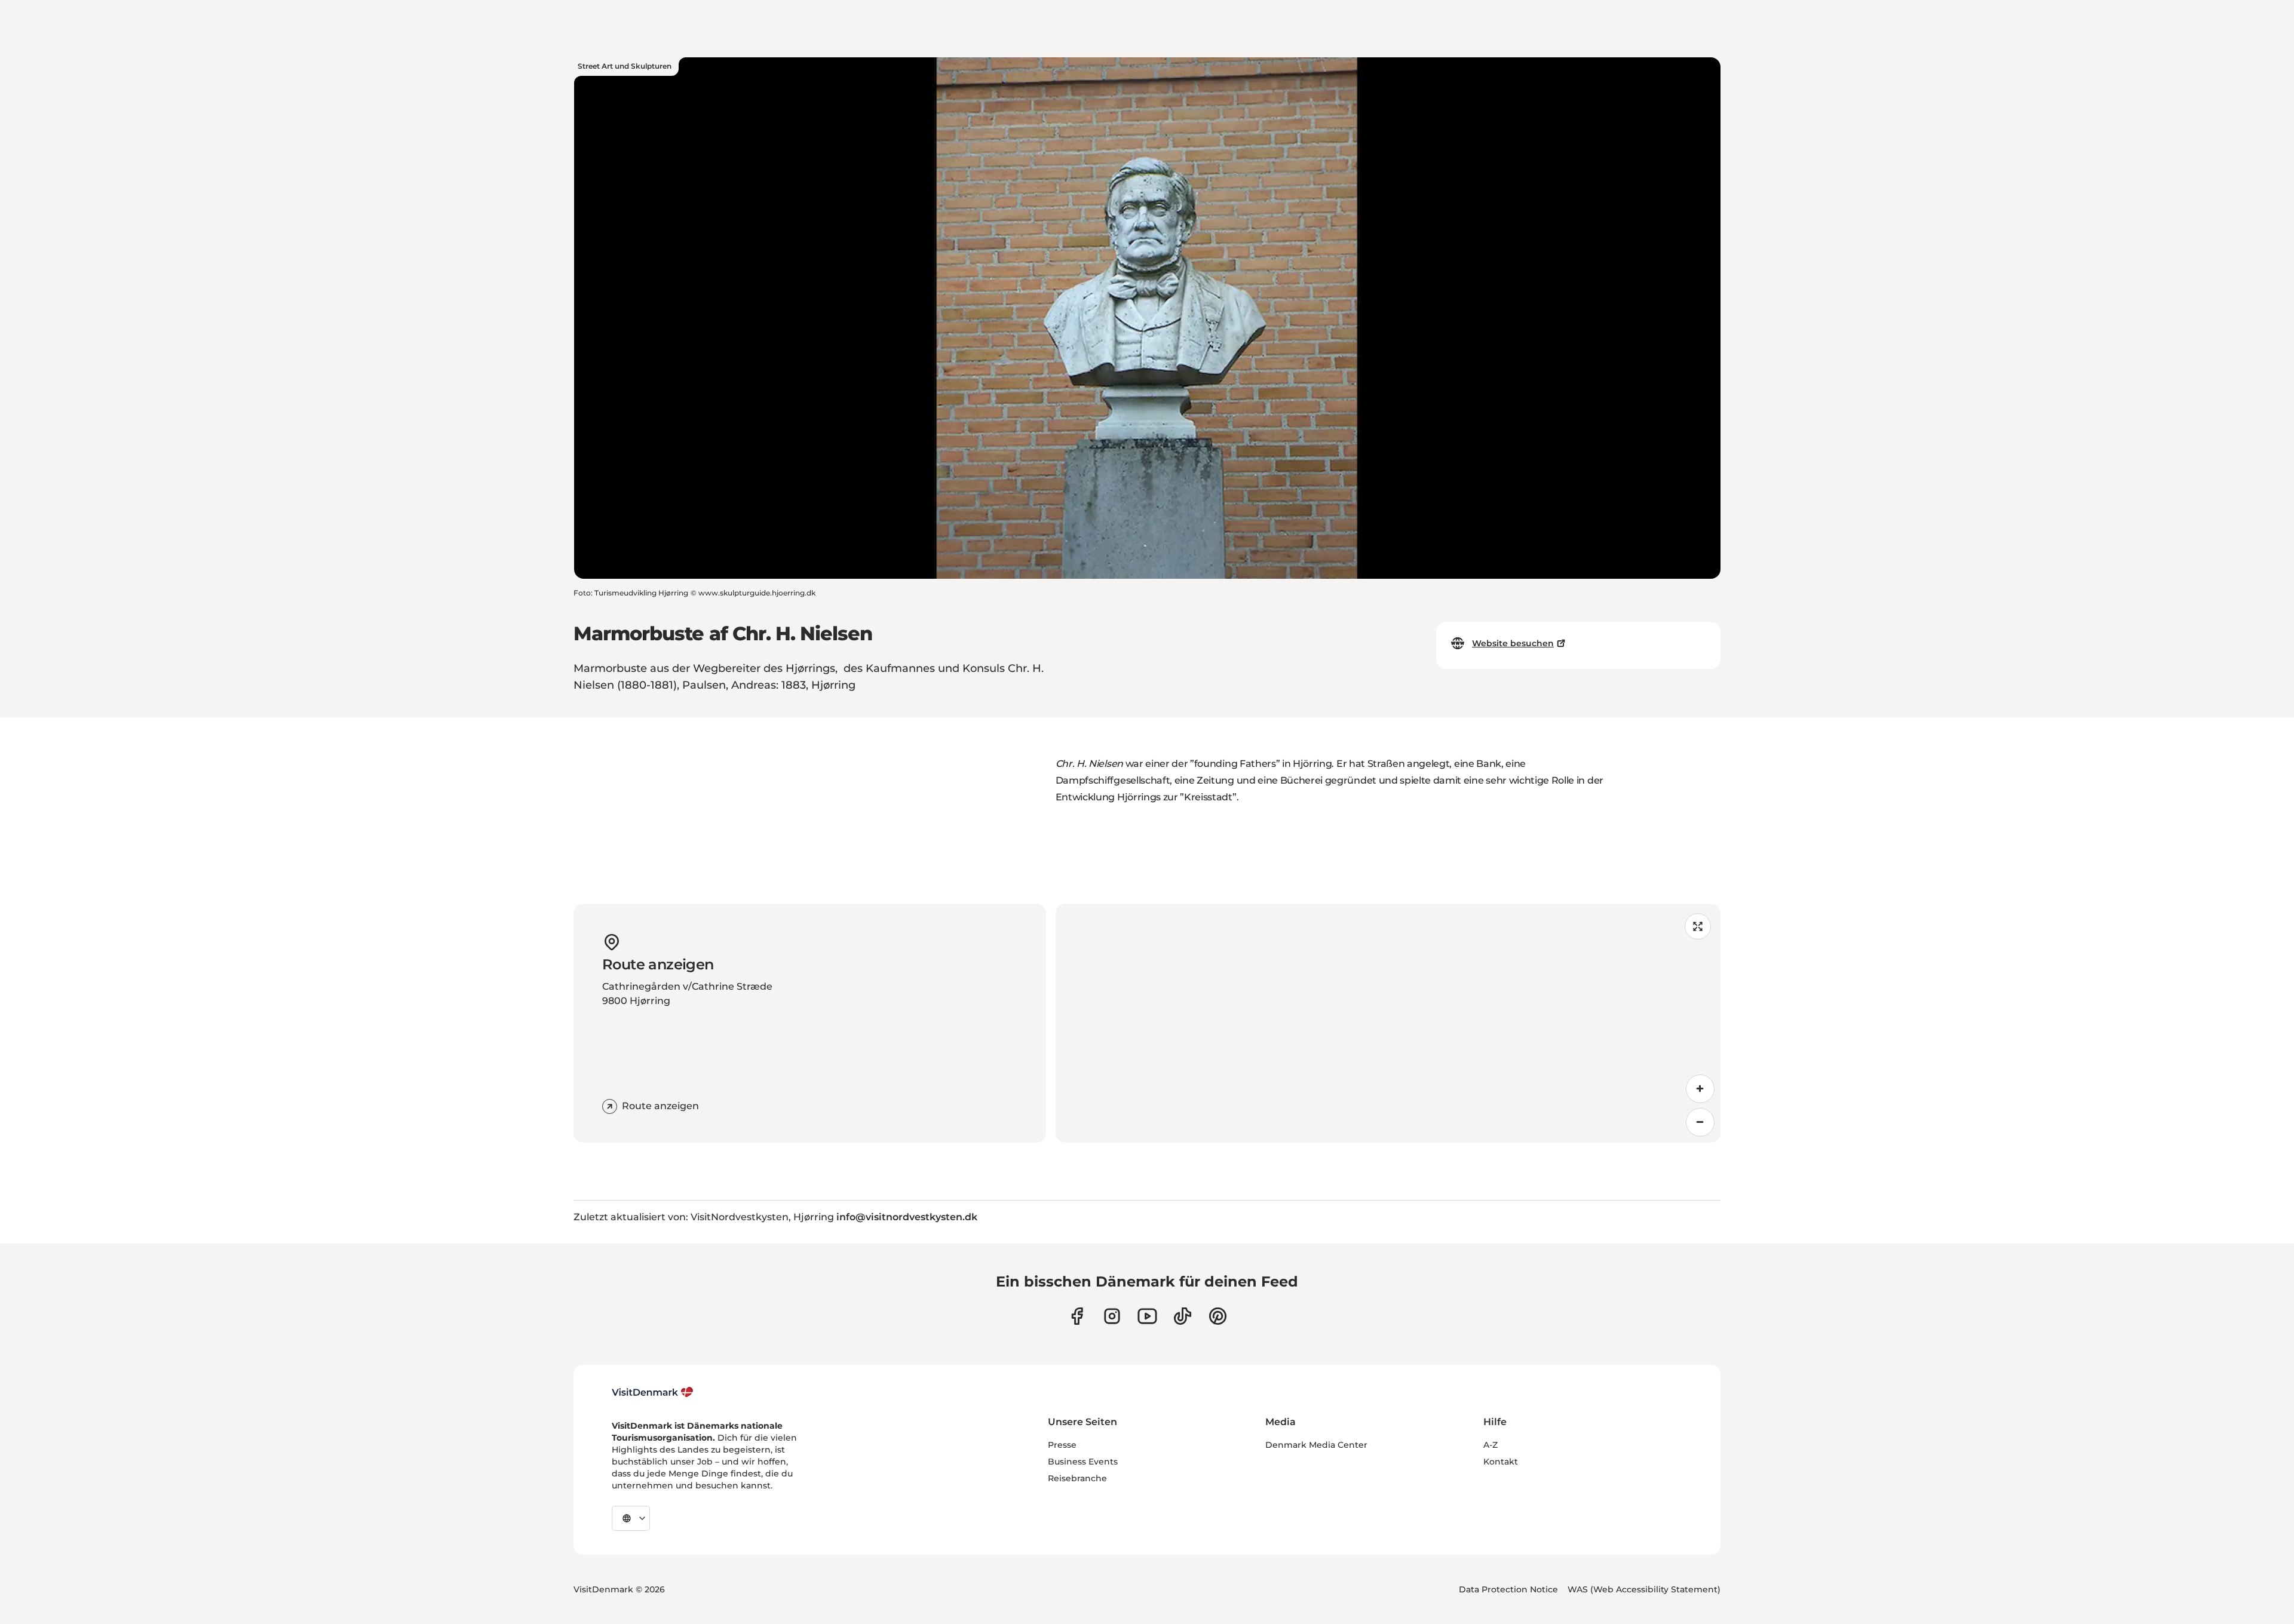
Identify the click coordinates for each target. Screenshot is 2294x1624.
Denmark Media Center (1316, 1445)
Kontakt (1501, 1462)
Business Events (1083, 1462)
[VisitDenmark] (653, 1392)
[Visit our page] (1112, 1316)
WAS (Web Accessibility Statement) (1644, 1589)
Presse (1062, 1445)
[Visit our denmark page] (1077, 1316)
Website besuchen (1513, 643)
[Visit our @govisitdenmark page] (1183, 1316)
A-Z (1491, 1445)
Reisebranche (1077, 1478)
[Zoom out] (1700, 1122)
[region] (1388, 1023)
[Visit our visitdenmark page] (1147, 1316)
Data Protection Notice (1508, 1589)
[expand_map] (1698, 926)
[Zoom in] (1700, 1089)
